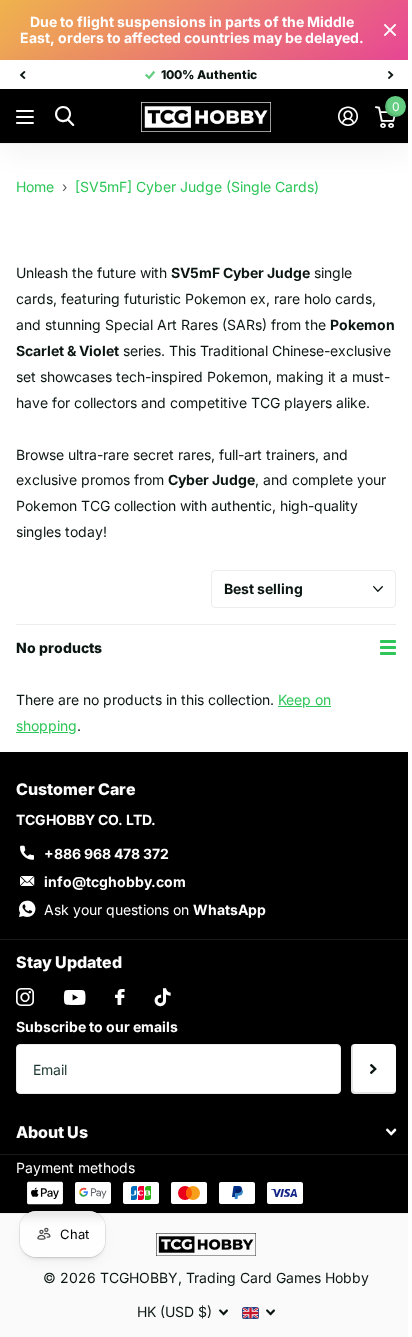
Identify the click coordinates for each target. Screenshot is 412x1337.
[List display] (388, 647)
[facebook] (120, 997)
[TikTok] (163, 997)
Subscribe (373, 1069)
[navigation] (22, 75)
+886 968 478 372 (106, 853)
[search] (64, 116)
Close (390, 30)
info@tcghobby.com (115, 881)
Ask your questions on (155, 909)
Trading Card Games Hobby (277, 1277)
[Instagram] (25, 997)
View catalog (27, 117)
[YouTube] (74, 997)
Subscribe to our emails (97, 1026)
